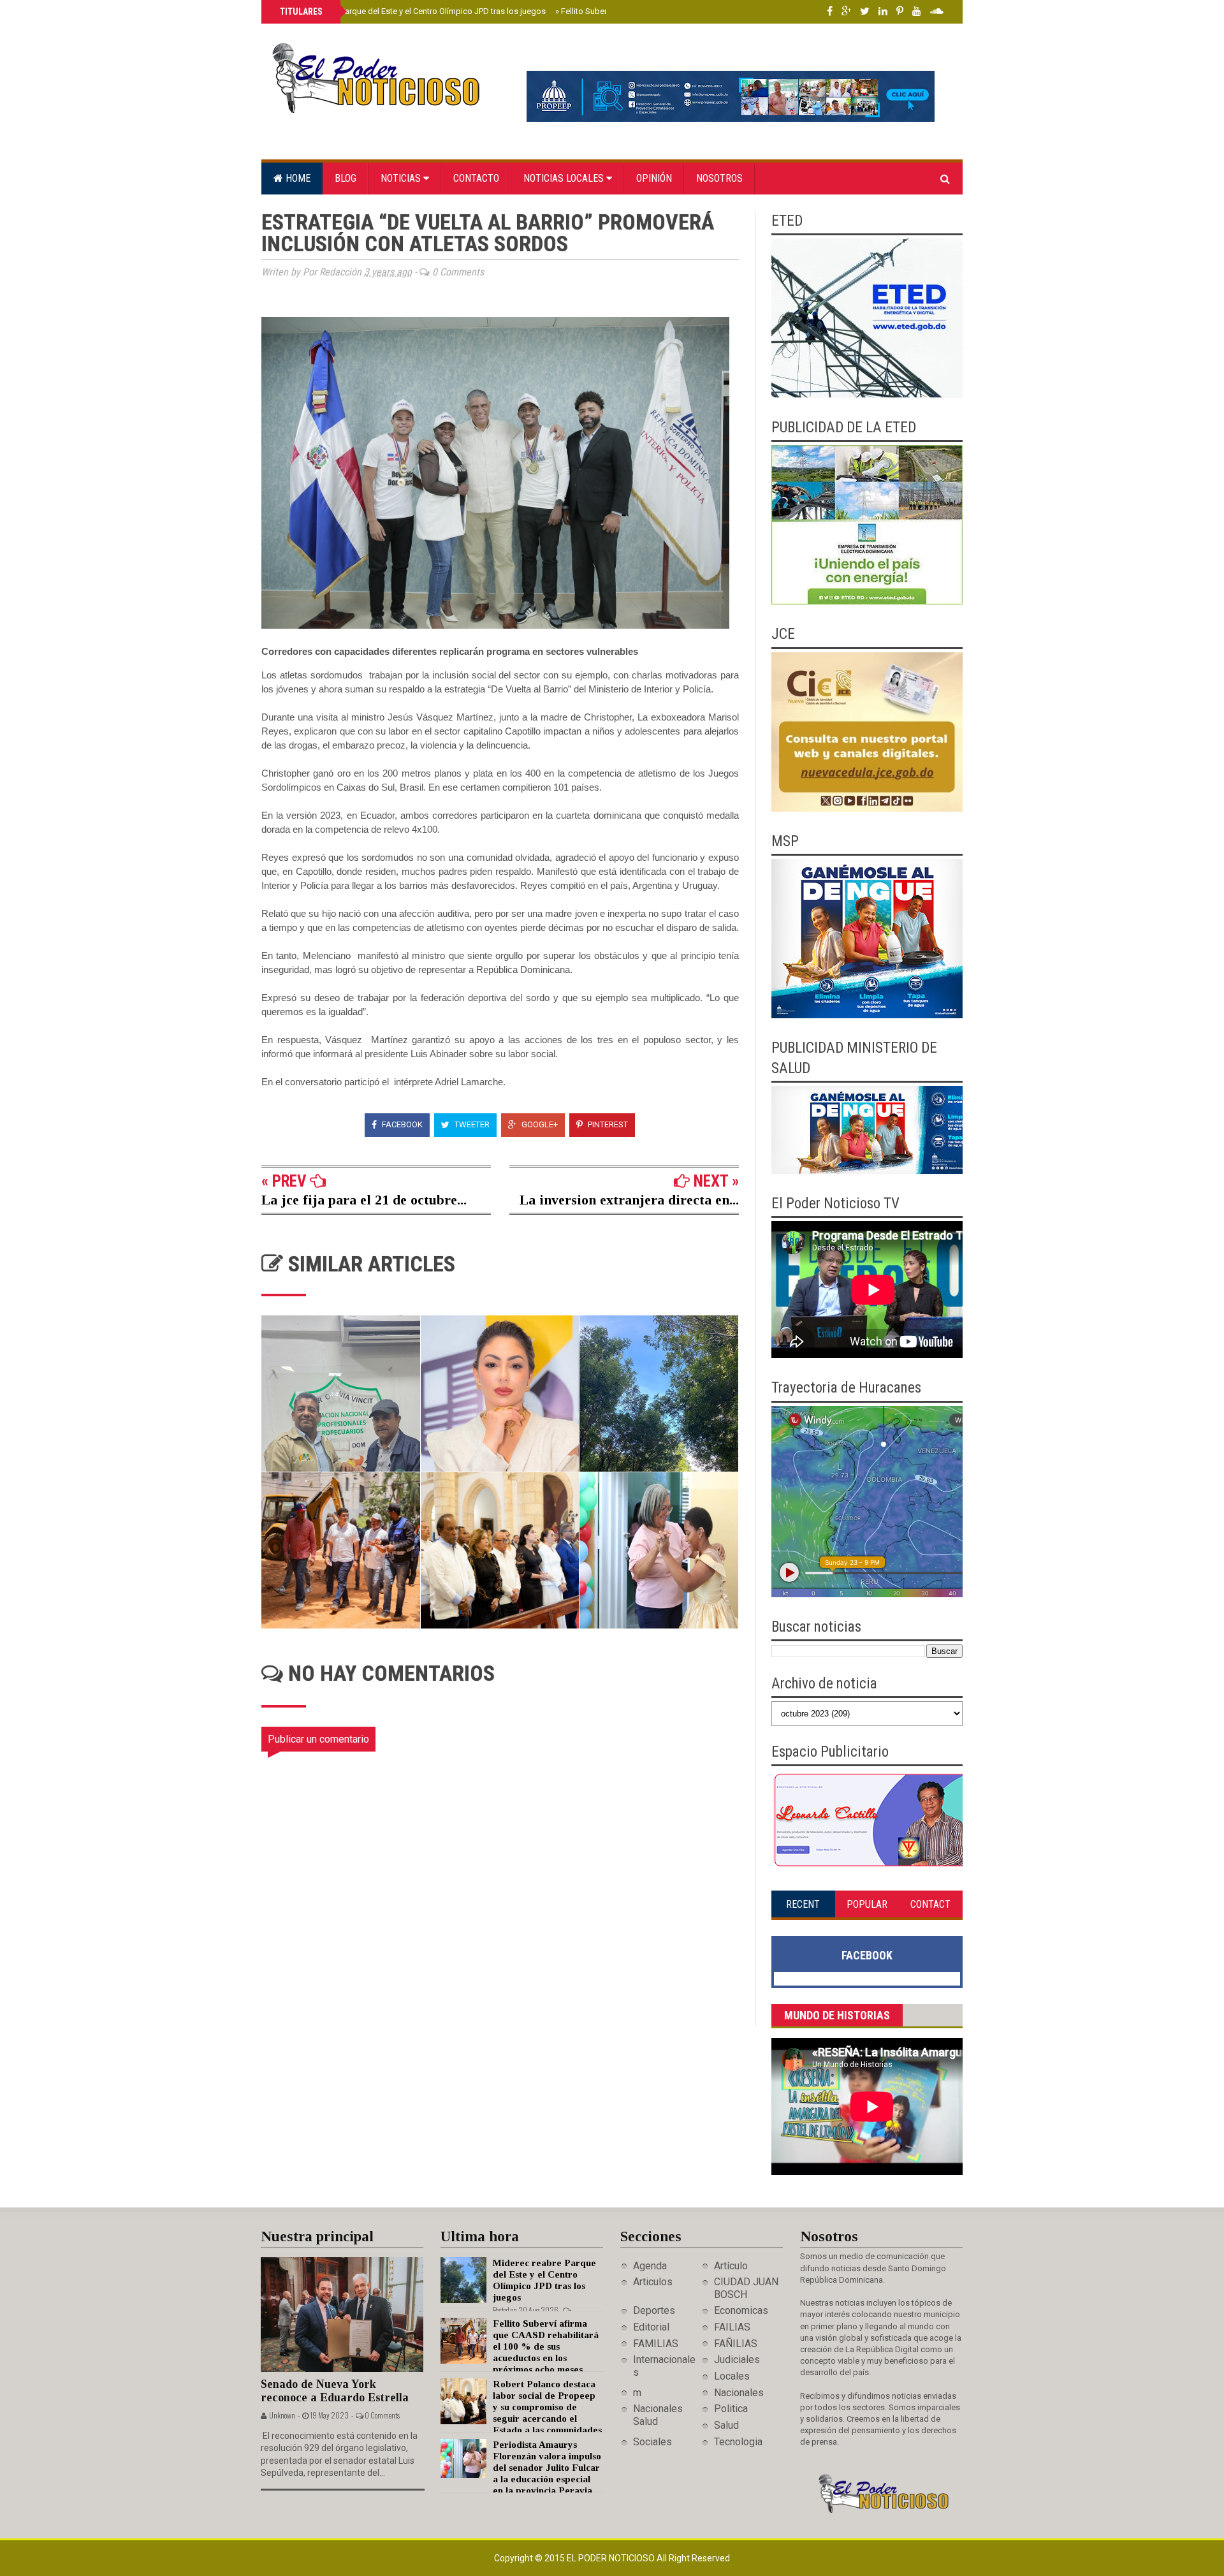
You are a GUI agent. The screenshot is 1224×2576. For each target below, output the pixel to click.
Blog (346, 178)
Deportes (654, 2310)
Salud (726, 2425)
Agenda (650, 2266)
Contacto (476, 178)
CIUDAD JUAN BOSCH (746, 2288)
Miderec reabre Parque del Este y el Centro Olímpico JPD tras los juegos (412, 11)
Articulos (653, 2282)
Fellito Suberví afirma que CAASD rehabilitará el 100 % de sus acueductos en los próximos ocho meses (546, 2346)
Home (297, 178)
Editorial (651, 2327)
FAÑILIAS (736, 2344)
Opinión (654, 178)
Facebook (401, 1124)
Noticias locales (565, 178)
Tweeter (471, 1124)
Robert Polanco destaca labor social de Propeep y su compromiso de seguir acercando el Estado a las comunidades (547, 2407)
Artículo (731, 2266)
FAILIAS (732, 2327)
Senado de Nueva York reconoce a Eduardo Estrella (335, 2391)
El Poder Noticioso (612, 2558)
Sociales (652, 2442)
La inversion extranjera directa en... (629, 1200)
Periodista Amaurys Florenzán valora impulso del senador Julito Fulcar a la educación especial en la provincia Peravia (547, 2468)
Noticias (402, 178)
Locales (732, 2376)
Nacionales (739, 2393)
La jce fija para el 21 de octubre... (364, 1200)
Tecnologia (738, 2442)
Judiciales (737, 2360)
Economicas (741, 2310)
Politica (731, 2409)
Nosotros (719, 178)
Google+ (539, 1124)
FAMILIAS (656, 2344)
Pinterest (607, 1124)
